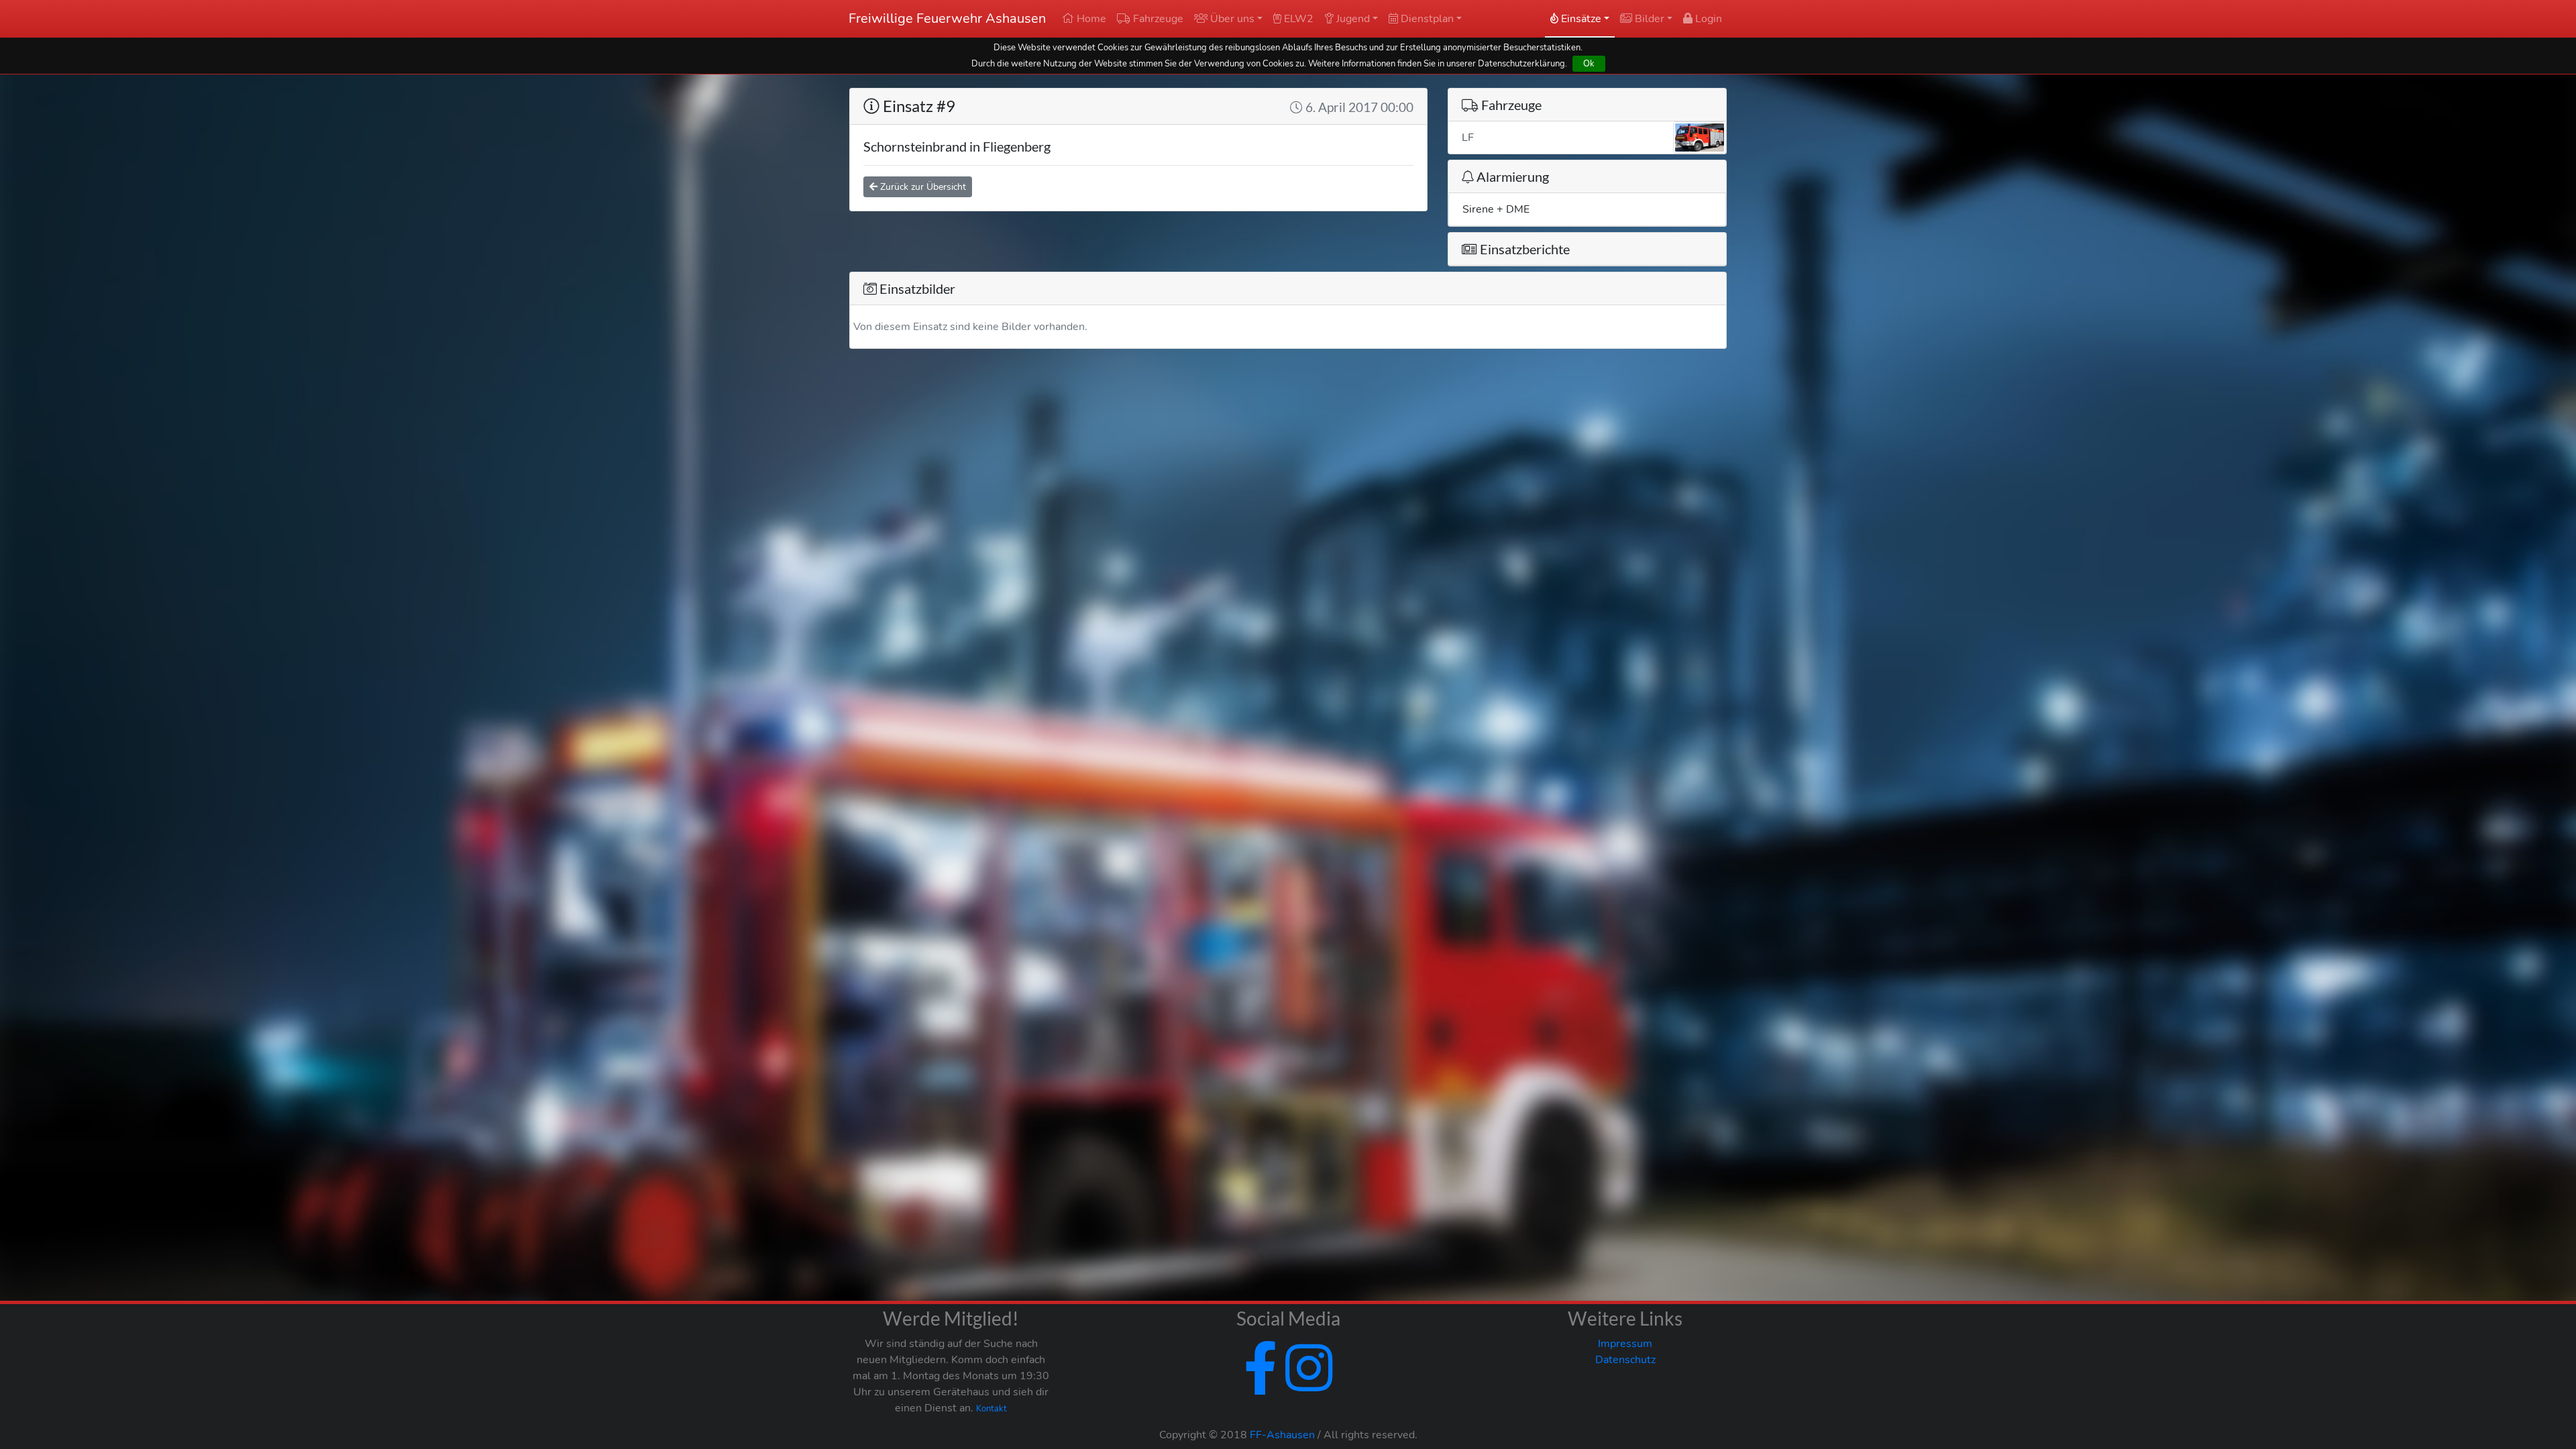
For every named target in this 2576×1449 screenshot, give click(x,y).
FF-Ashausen (1282, 1435)
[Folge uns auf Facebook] (1260, 1385)
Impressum (1625, 1344)
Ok (1589, 63)
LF (1468, 138)
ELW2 (1297, 19)
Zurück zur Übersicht (922, 187)
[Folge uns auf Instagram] (1306, 1385)
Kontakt (991, 1409)
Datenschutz (1625, 1360)
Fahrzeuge (1157, 19)
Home (1090, 19)
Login (1707, 19)
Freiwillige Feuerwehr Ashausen (947, 18)
